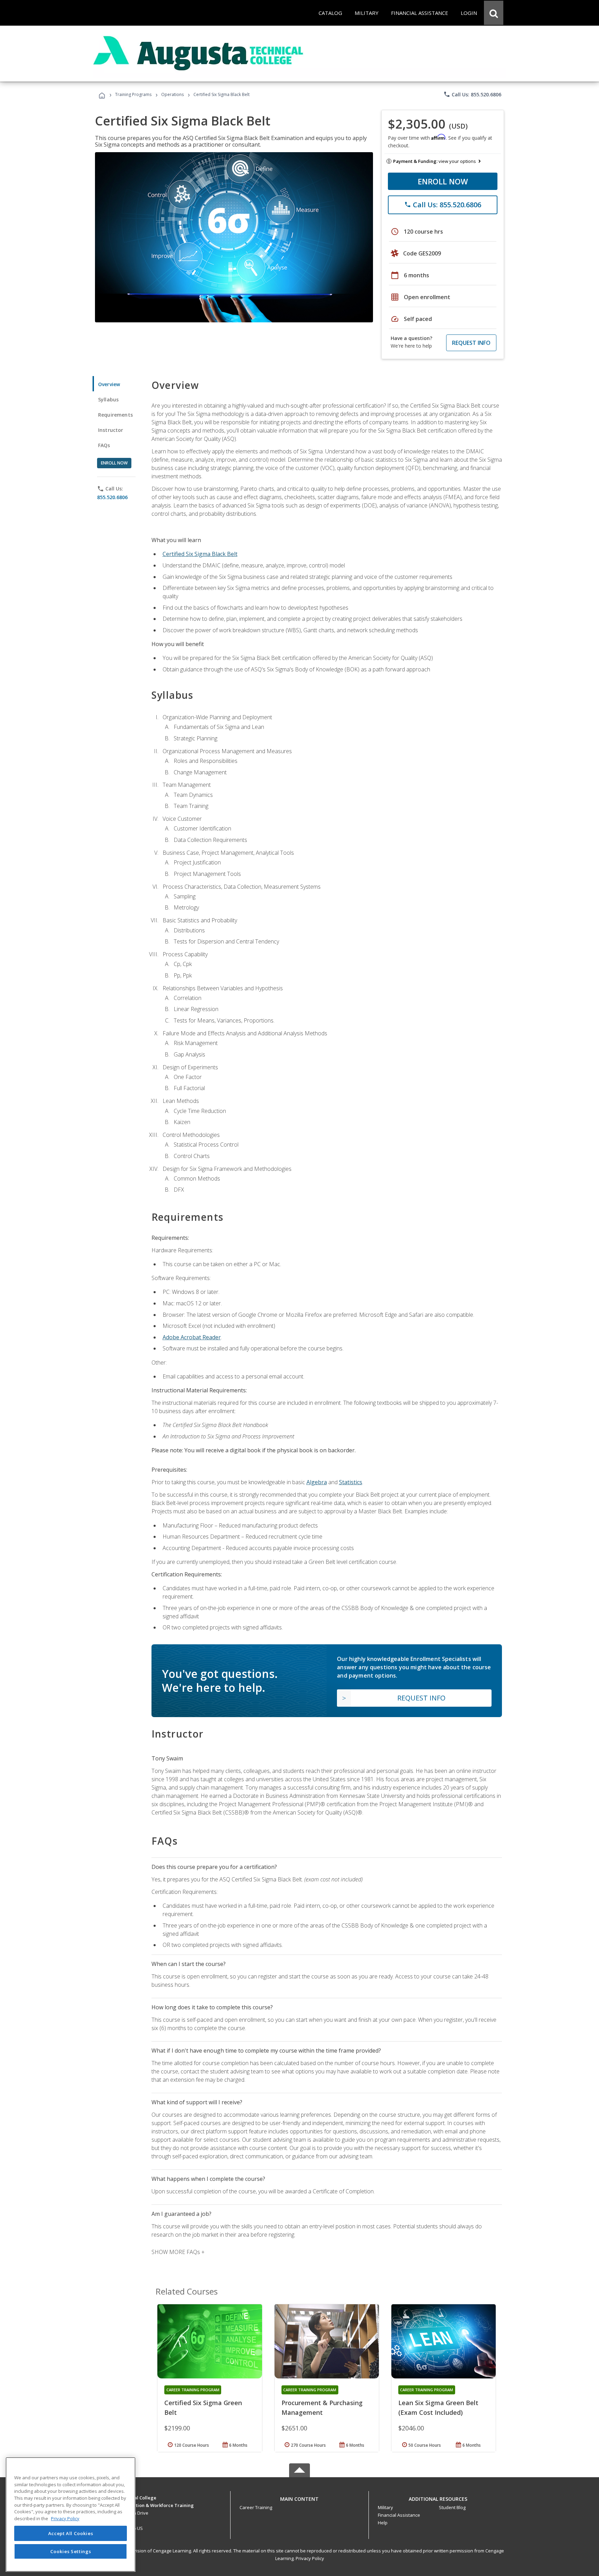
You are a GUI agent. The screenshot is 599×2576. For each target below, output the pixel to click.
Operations (172, 94)
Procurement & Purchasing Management (322, 2408)
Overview (109, 384)
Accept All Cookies (71, 2533)
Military (385, 2507)
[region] (71, 2514)
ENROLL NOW (443, 181)
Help (383, 2523)
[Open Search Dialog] (494, 13)
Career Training (256, 2507)
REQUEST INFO (471, 343)
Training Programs (133, 94)
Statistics (351, 1482)
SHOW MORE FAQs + (178, 2252)
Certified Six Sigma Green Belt (203, 2408)
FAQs (104, 445)
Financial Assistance (399, 2515)
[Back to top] (299, 2497)
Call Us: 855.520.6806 (472, 94)
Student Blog (452, 2507)
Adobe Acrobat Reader (192, 1337)
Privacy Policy (310, 2558)
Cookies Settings (71, 2551)
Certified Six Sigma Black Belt (200, 554)
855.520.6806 (112, 497)
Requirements (115, 415)
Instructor (111, 430)
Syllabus (108, 399)
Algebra (317, 1482)
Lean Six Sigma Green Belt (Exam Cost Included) (438, 2408)
